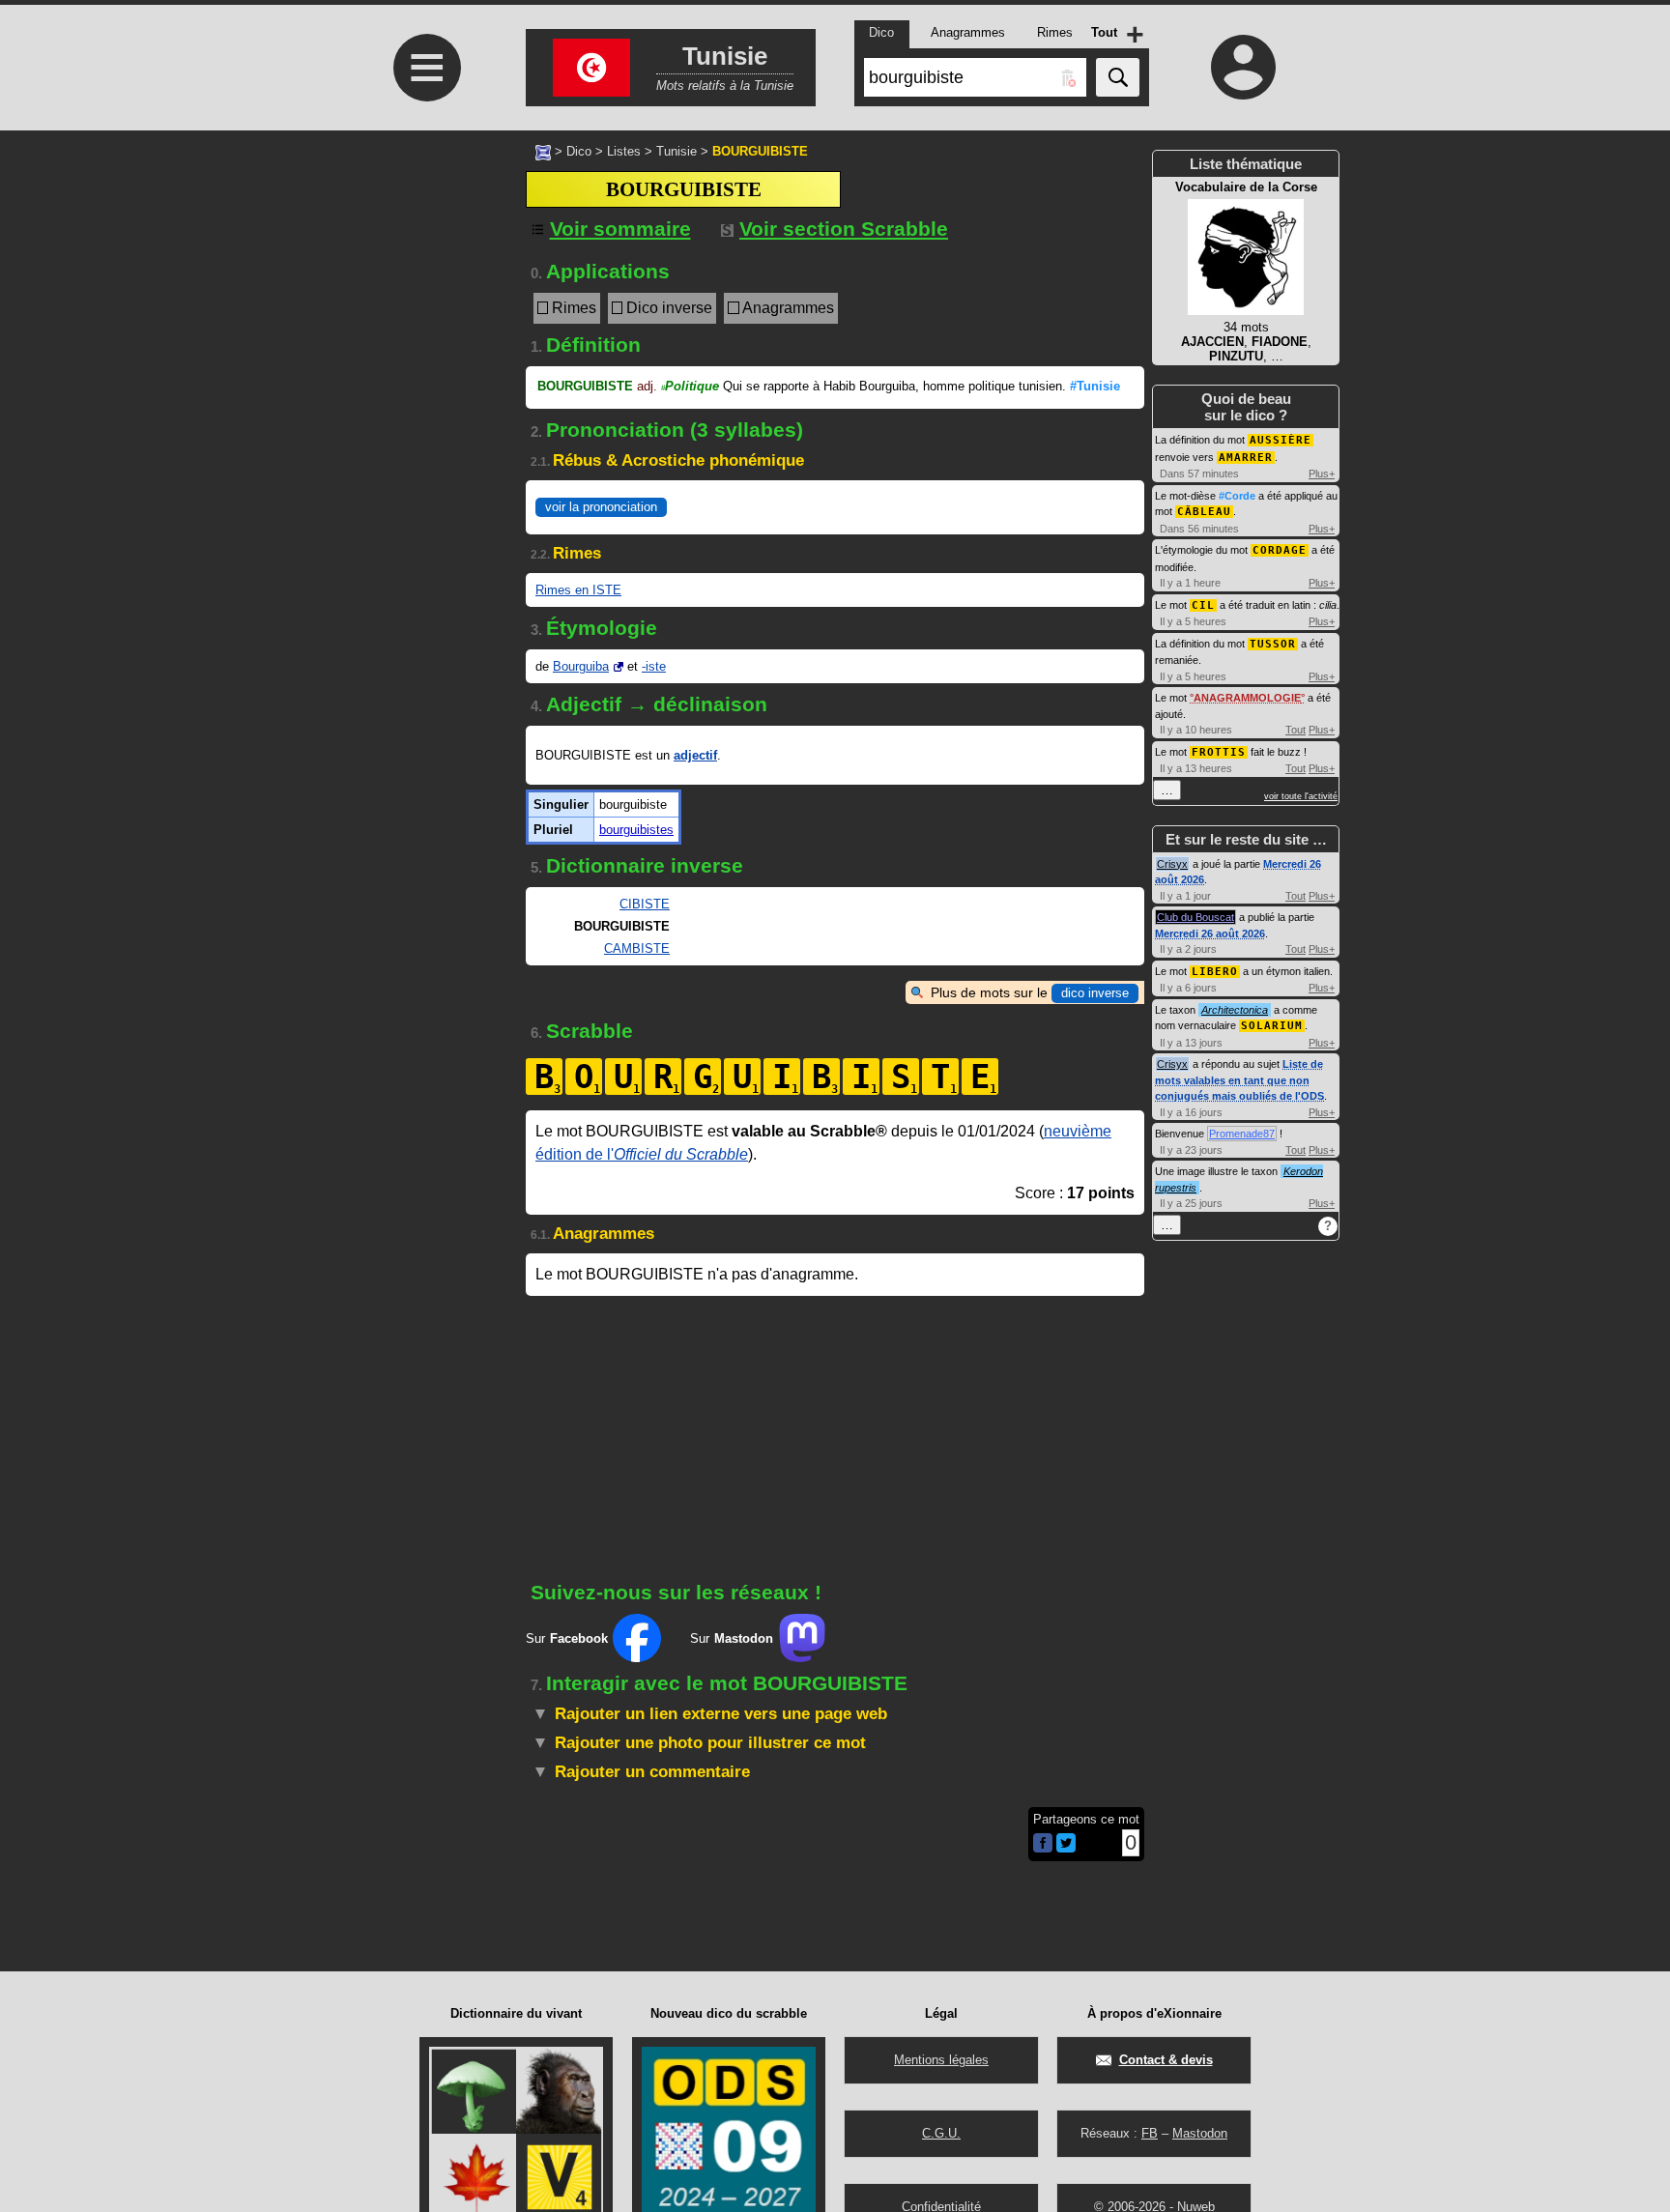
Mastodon (1200, 2133)
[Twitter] (1066, 1848)
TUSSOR (1273, 644)
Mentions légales (941, 2060)
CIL (1203, 605)
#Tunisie (1095, 386)
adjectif (695, 755)
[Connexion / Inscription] (1244, 67)
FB (1150, 2133)
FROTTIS (1219, 752)
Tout (1296, 730)
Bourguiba (581, 666)
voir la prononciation (601, 507)
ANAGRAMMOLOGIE (1247, 698)
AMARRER (1246, 458)
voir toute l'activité (1301, 796)
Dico (579, 151)
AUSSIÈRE (1281, 440)
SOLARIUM (1272, 1026)
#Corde (1237, 496)
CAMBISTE (637, 948)
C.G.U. (941, 2133)
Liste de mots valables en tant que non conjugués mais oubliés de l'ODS (1239, 1080)
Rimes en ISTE (578, 590)
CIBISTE (645, 904)
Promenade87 (1242, 1134)
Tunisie (677, 151)
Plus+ (1322, 474)
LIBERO (1215, 972)
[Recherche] (1118, 77)
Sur (567, 1638)
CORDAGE (1280, 550)
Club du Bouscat (1195, 917)
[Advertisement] (424, 484)
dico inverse (1095, 993)
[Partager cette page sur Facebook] (1043, 1844)
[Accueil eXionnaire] (543, 151)
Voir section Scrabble (844, 229)
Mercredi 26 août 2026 (1210, 934)
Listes (624, 151)
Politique (690, 386)
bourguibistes (636, 830)
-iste (654, 666)
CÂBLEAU (1204, 512)
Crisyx (1172, 864)
